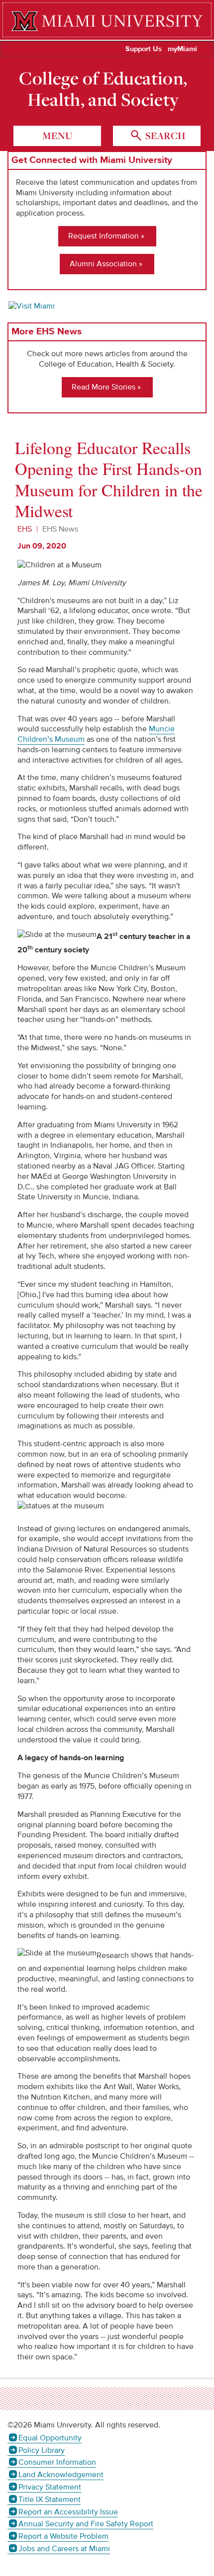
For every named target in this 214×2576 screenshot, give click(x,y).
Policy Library (42, 2450)
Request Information (104, 236)
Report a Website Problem (63, 2536)
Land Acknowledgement (61, 2475)
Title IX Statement (50, 2499)
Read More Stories (104, 387)
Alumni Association (103, 264)
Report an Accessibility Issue (68, 2512)
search (164, 136)
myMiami (182, 49)
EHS (25, 529)
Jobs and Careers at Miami (64, 2549)
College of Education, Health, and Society (103, 89)
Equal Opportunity (50, 2438)
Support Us (144, 49)
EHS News (60, 529)
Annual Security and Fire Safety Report (86, 2524)
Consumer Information (57, 2462)
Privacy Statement (50, 2487)
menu (57, 136)
